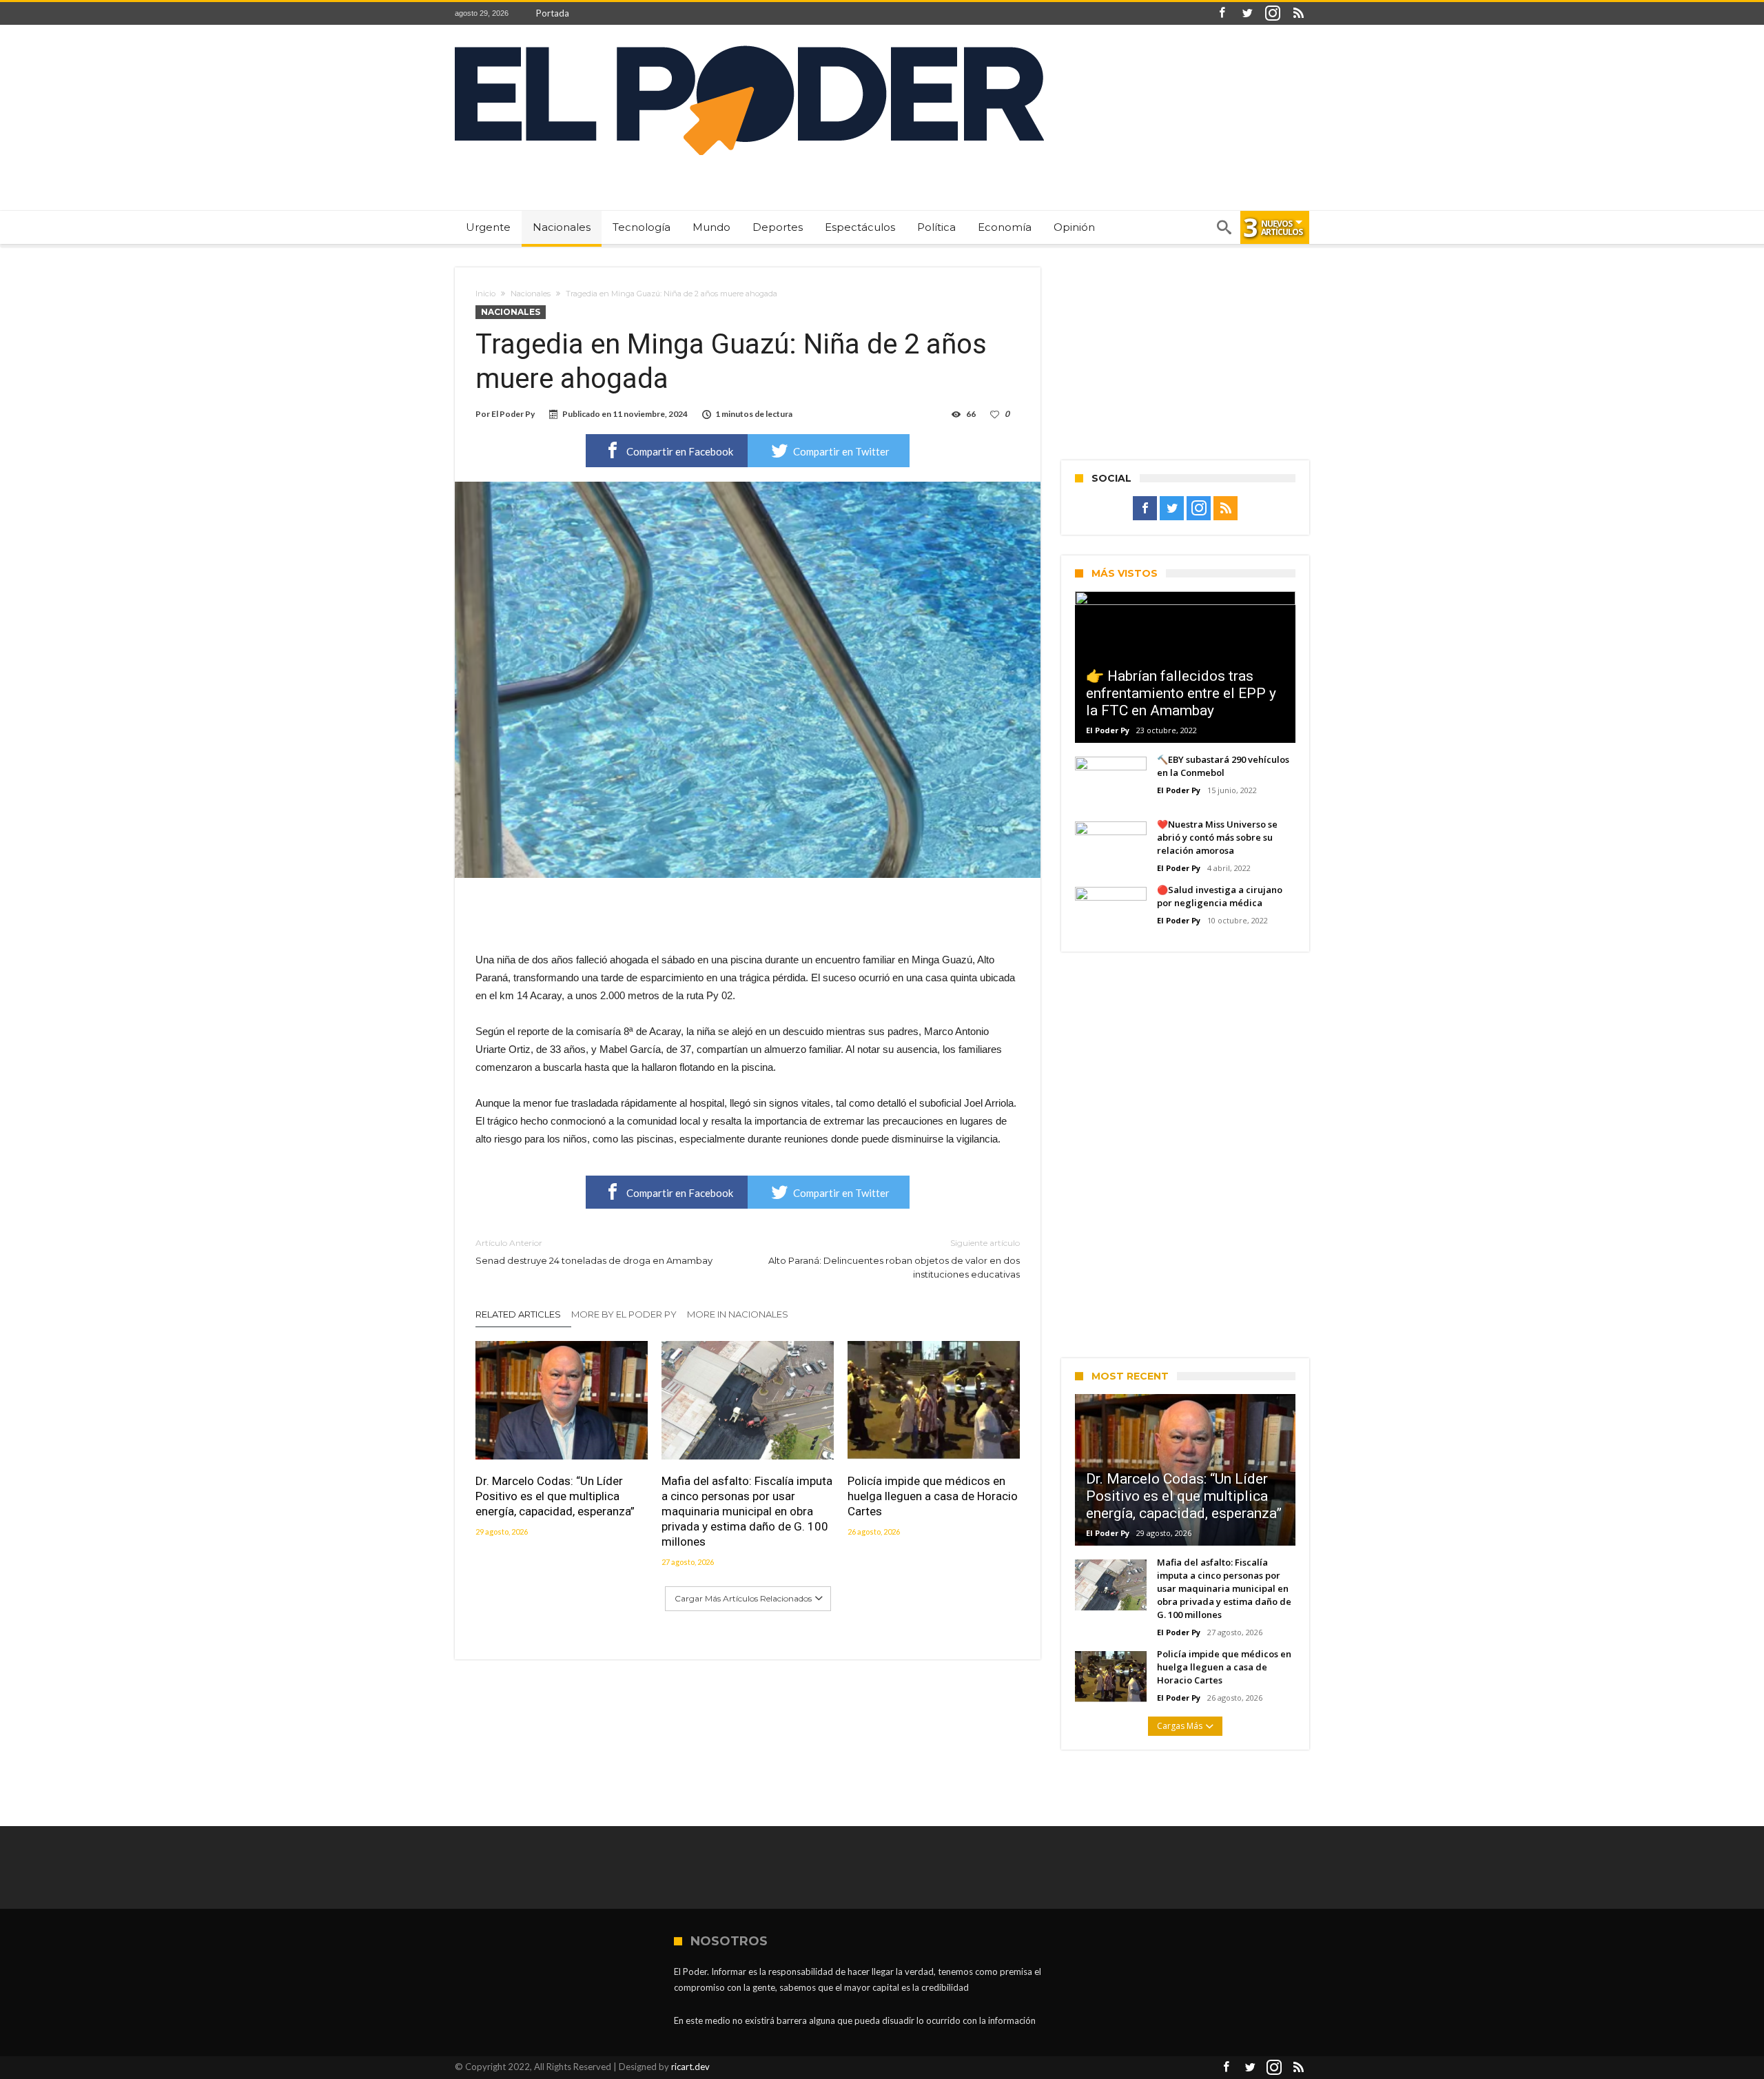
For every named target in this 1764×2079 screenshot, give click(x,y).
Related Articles (518, 1314)
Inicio (485, 294)
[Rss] (1298, 13)
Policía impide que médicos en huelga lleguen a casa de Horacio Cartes (933, 1496)
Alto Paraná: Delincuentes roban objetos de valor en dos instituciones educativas (894, 1259)
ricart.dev (690, 2067)
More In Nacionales (738, 1314)
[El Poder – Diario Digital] (749, 45)
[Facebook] (1222, 13)
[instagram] (1273, 13)
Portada (553, 13)
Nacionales (531, 294)
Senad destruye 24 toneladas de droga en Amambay (594, 1252)
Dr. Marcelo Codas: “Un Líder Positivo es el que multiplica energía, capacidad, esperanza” (555, 1496)
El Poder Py (513, 414)
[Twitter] (1247, 13)
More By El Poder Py (624, 1314)
